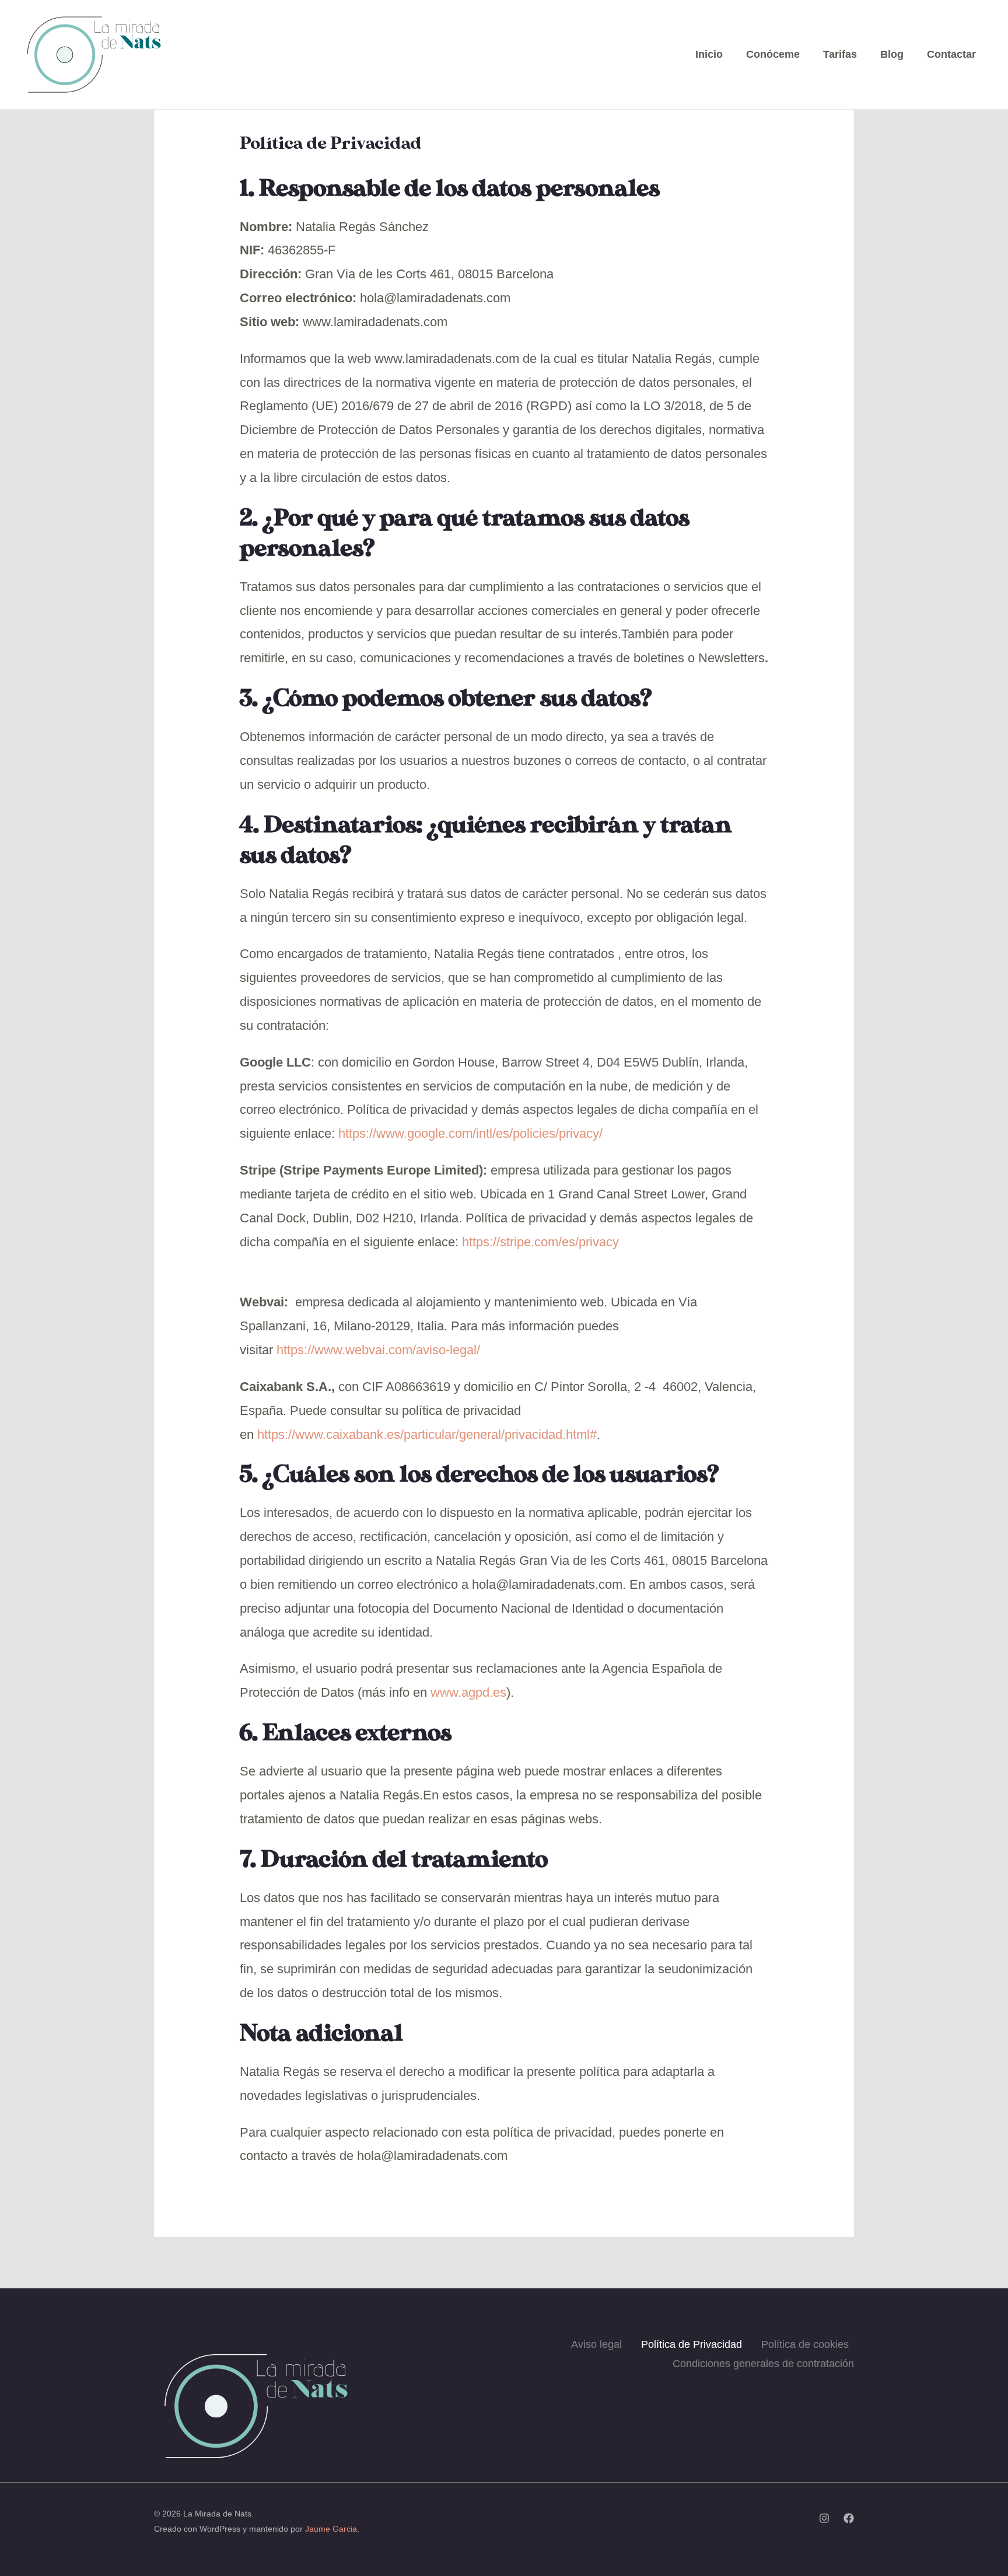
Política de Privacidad (692, 2344)
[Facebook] (849, 2518)
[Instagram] (824, 2518)
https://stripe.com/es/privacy (540, 1242)
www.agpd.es (468, 1692)
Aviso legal (596, 2344)
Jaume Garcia (331, 2529)
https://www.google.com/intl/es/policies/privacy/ (470, 1133)
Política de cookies (805, 2344)
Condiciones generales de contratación (763, 2364)
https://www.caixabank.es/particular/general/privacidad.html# (427, 1434)
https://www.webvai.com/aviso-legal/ (378, 1350)
